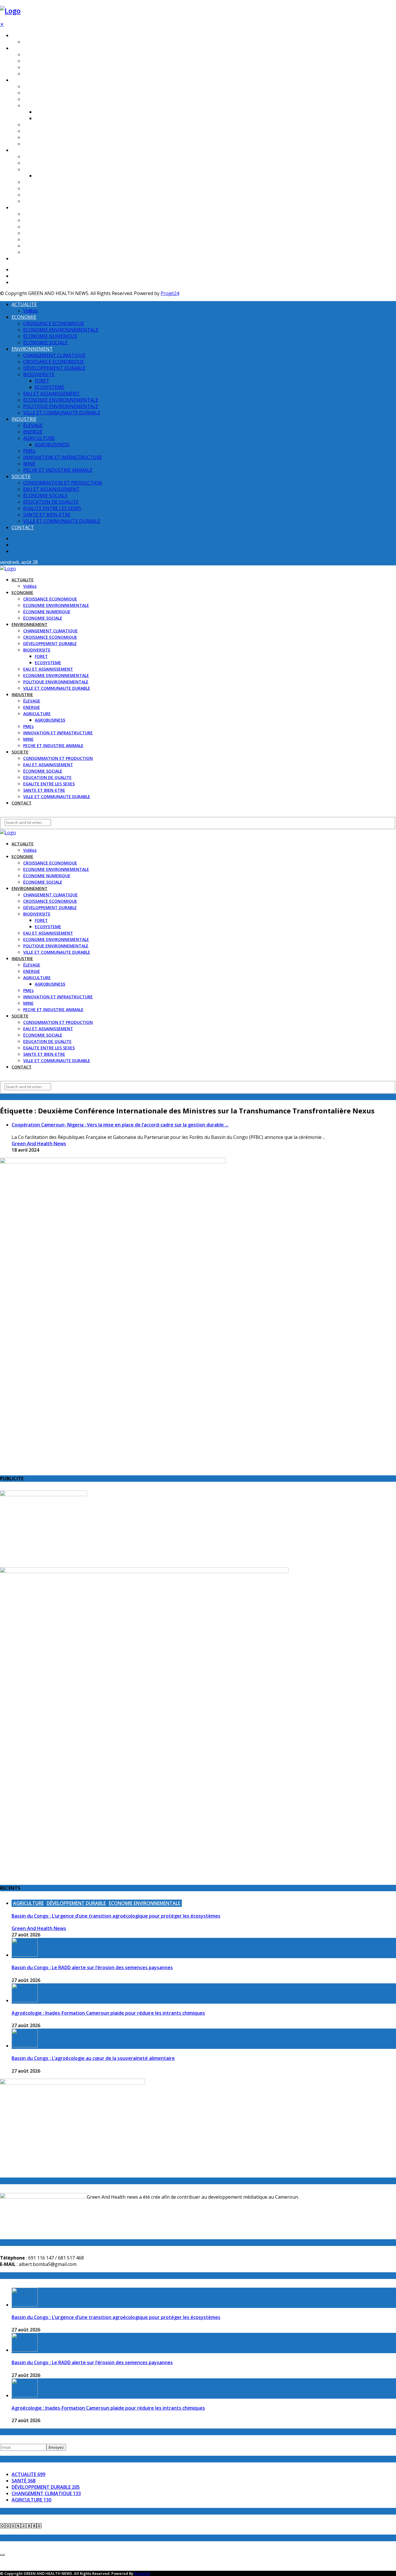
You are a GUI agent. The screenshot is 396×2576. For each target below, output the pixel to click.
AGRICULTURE (37, 169)
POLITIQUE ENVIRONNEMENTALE (56, 138)
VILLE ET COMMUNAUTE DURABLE (57, 144)
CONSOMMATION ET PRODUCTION (58, 214)
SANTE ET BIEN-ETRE (44, 246)
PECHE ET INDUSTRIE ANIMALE (53, 201)
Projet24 (170, 293)
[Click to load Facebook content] (2, 2555)
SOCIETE (20, 208)
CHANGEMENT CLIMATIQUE (50, 87)
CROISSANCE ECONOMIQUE (50, 55)
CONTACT (22, 259)
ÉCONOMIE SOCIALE (43, 74)
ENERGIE (32, 163)
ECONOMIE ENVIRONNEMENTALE (56, 61)
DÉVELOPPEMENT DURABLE (50, 99)
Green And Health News (39, 1144)
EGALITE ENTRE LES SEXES (49, 240)
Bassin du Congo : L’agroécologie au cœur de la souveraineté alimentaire (93, 2058)
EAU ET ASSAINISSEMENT (48, 125)
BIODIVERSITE (37, 106)
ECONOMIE (22, 48)
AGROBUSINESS (50, 176)
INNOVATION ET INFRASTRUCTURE (58, 189)
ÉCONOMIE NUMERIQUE (47, 67)
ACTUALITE (23, 36)
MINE (28, 195)
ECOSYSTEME (48, 118)
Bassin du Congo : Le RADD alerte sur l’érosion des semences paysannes (92, 1967)
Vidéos (30, 42)
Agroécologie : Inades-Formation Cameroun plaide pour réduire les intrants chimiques (108, 2013)
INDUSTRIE (22, 150)
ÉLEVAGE (32, 157)
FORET (41, 112)
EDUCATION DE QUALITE (47, 233)
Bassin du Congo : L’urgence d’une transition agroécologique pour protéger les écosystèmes (116, 1916)
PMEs (28, 182)
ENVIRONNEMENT (30, 80)
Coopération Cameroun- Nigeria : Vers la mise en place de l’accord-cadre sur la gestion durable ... (120, 1125)
